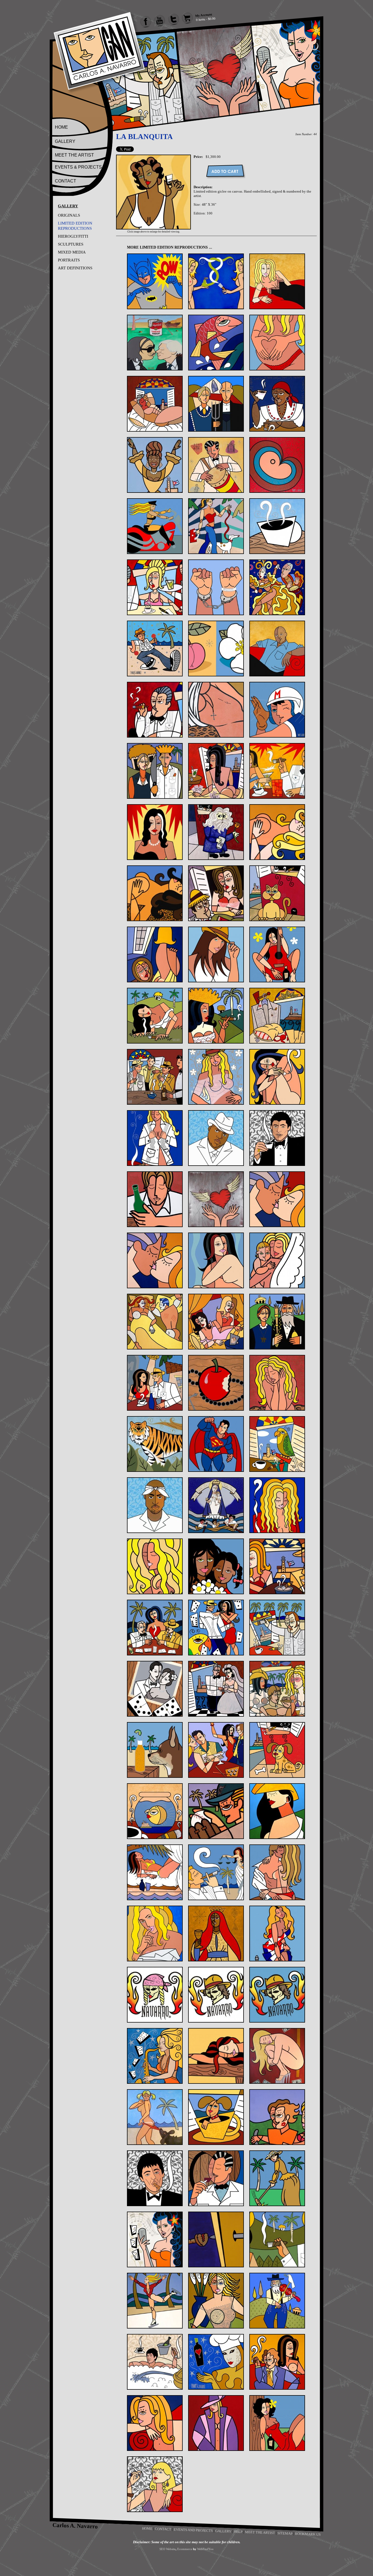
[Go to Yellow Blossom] (277, 2423)
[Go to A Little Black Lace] (277, 281)
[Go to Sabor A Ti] (155, 1934)
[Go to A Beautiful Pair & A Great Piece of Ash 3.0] (216, 281)
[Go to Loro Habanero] (277, 1444)
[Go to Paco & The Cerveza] (155, 1750)
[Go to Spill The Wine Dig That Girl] (216, 2056)
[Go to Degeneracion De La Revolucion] (216, 771)
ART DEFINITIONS (75, 268)
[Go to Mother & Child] (216, 1566)
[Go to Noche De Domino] (155, 1628)
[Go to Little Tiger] (155, 1444)
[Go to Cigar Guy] (155, 710)
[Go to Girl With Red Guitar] (277, 954)
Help (238, 2531)
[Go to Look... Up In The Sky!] (216, 1444)
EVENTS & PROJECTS (78, 167)
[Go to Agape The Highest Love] (277, 343)
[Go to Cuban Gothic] (155, 771)
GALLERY (65, 141)
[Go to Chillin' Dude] (277, 649)
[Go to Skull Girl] (155, 1995)
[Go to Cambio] (216, 587)
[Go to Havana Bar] (155, 1077)
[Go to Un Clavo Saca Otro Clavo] (216, 2239)
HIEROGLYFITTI (73, 236)
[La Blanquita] (153, 228)
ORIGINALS (69, 215)
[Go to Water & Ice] (155, 2301)
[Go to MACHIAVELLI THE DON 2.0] (155, 1505)
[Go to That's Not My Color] (277, 2117)
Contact (163, 2529)
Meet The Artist (260, 2532)
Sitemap (285, 2533)
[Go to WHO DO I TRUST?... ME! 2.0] (155, 2362)
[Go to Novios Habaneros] (216, 1689)
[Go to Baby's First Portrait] (277, 465)
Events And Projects (193, 2530)
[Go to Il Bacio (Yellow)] (155, 1260)
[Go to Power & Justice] (216, 1872)
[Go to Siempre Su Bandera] (277, 1934)
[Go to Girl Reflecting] (155, 954)
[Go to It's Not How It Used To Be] (155, 1322)
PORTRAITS (69, 260)
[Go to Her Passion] (216, 1077)
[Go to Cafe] (277, 526)
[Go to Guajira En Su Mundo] (155, 1016)
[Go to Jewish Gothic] (277, 1322)
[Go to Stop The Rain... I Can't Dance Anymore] (277, 2056)
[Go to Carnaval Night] (277, 587)
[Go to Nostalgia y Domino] (155, 1689)
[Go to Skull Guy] (216, 1995)
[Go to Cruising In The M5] (277, 710)
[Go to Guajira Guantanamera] (216, 1016)
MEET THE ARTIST (74, 155)
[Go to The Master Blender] (216, 2178)
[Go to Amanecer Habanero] (155, 404)
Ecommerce (185, 2549)
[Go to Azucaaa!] (155, 465)
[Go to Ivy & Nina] (216, 1322)
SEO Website (168, 2549)
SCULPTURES (71, 244)
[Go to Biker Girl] (155, 526)
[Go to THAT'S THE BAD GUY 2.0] (155, 2178)
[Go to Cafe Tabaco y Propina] (155, 587)
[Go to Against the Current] (216, 343)
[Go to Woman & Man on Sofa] (277, 2362)
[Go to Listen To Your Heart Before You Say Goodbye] (277, 1383)
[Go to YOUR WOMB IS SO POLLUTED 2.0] (155, 2484)
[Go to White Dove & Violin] (277, 2301)
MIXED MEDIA (72, 252)
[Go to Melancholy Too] (155, 1566)
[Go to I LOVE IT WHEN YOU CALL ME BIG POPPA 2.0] (216, 1138)
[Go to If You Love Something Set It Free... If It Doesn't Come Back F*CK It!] (216, 1199)
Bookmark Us (308, 2534)
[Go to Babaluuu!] (216, 465)
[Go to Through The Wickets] (277, 2178)
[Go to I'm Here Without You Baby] (155, 1199)
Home (147, 2528)
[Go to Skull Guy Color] (277, 1995)
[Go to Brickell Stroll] (216, 526)
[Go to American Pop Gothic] (216, 404)
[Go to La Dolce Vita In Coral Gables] (155, 1383)
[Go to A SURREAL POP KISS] (155, 343)
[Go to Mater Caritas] (216, 1505)
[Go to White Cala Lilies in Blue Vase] (216, 2301)
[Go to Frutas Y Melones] (216, 893)
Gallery (223, 2531)
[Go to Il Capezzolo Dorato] (216, 1260)
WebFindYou (205, 2549)
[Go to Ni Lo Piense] (277, 1566)
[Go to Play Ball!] (216, 1811)
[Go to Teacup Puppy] (216, 2117)
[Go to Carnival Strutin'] (155, 649)
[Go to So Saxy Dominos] (155, 2056)
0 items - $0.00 (206, 19)
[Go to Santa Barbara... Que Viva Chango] (216, 1934)
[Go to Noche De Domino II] (216, 1628)
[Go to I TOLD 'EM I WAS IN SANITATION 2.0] (277, 1138)
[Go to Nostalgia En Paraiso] (277, 1628)
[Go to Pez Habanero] (155, 1811)
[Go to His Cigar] (277, 1077)
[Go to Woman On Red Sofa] (155, 2423)
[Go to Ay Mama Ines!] (277, 404)
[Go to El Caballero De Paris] (216, 832)
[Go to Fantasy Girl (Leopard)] (155, 893)
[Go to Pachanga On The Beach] (277, 1689)
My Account (204, 15)
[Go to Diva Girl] (155, 832)
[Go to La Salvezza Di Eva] (216, 1383)
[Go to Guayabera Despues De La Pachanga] (277, 1016)
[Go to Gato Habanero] (277, 893)
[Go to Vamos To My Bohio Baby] (277, 2239)
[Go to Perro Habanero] (277, 1750)
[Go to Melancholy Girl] (277, 1505)
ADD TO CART (225, 171)
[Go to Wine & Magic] (216, 2362)
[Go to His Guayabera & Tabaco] (155, 1138)
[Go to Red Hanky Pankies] (277, 1872)
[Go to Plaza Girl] (277, 1811)
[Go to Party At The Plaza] (216, 1750)
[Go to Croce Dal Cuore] (216, 710)
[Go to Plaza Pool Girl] (155, 1872)
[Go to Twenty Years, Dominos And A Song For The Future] (155, 2239)
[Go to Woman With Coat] (216, 2423)
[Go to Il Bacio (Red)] (277, 1199)
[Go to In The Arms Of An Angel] (277, 1260)
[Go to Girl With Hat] (216, 954)
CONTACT (66, 181)
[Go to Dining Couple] (277, 771)
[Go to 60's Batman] (155, 281)
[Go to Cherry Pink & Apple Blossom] (216, 649)
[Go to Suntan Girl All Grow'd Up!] (155, 2117)
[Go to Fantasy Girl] (277, 832)
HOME (61, 127)
